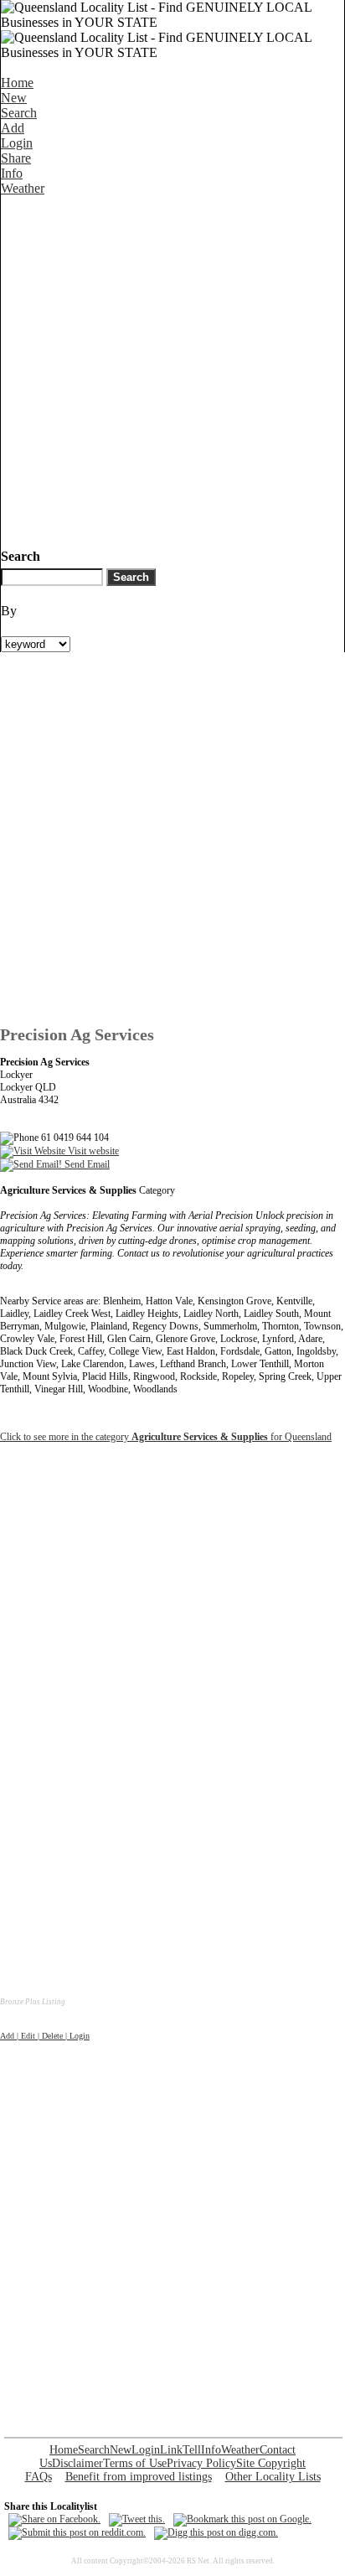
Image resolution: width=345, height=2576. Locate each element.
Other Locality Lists (273, 2477)
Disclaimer (77, 2463)
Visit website (92, 1151)
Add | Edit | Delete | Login (45, 2036)
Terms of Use (135, 2463)
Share (16, 158)
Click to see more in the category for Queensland (166, 1437)
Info (12, 173)
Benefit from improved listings (139, 2477)
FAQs (39, 2477)
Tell (192, 2450)
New (14, 98)
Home (17, 83)
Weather (23, 188)
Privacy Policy (201, 2463)
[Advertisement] (172, 369)
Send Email (86, 1164)
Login (17, 143)
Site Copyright (271, 2463)
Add (13, 128)
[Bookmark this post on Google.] (242, 2519)
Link (171, 2450)
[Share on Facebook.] (54, 2519)
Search (19, 113)
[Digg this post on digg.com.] (216, 2532)
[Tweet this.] (137, 2519)
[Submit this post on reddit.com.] (77, 2532)
